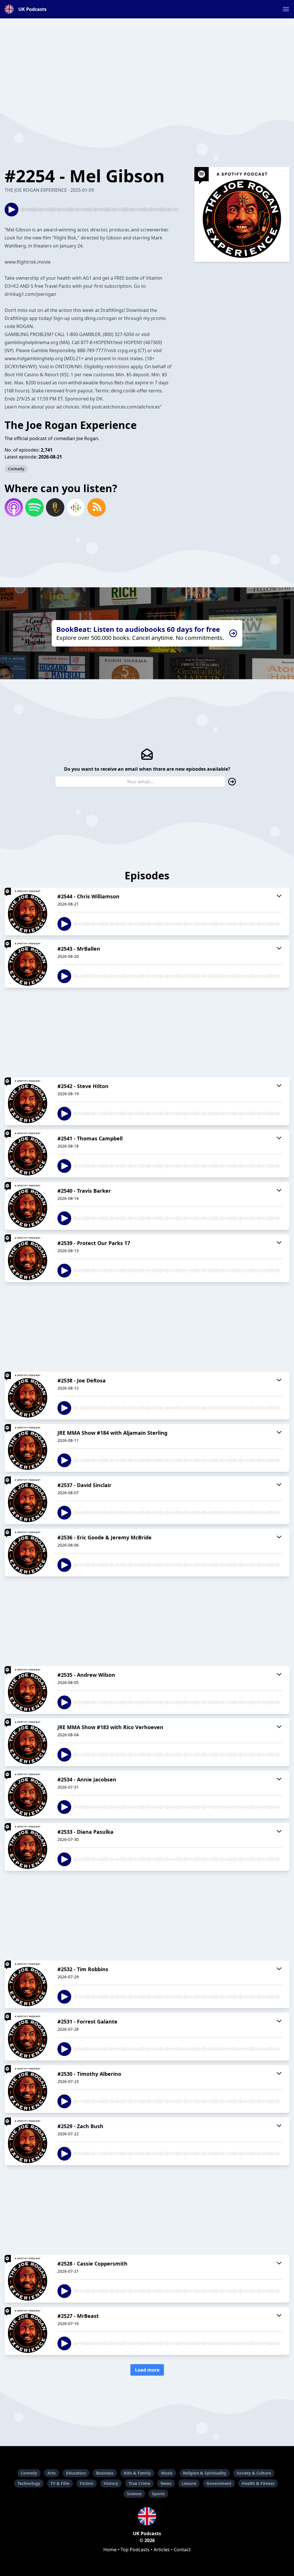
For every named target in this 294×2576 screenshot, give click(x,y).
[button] (286, 9)
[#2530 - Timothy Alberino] (28, 2089)
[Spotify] (34, 507)
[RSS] (96, 507)
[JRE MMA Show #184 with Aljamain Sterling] (28, 1448)
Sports (158, 2494)
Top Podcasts (135, 2550)
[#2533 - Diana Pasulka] (28, 1847)
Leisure (189, 2483)
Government (219, 2483)
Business (105, 2473)
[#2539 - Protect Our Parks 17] (28, 1258)
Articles (162, 2550)
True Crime (139, 2483)
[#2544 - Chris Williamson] (28, 912)
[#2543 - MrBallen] (28, 964)
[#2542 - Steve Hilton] (28, 1101)
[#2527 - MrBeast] (28, 2331)
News (166, 2483)
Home (110, 2550)
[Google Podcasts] (76, 507)
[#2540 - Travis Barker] (28, 1206)
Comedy (16, 469)
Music (167, 2473)
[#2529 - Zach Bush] (28, 2141)
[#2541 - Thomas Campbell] (28, 1154)
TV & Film (60, 2483)
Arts (52, 2473)
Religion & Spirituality (205, 2473)
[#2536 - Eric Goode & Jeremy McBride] (28, 1553)
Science (134, 2494)
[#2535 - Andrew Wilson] (28, 1690)
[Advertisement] (147, 68)
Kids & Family (137, 2473)
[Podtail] (55, 507)
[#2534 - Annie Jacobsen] (28, 1795)
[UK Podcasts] (147, 2516)
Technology (29, 2483)
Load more (147, 2370)
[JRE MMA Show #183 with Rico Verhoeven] (28, 1742)
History (111, 2483)
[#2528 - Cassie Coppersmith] (28, 2279)
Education (76, 2473)
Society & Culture (254, 2473)
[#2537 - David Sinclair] (28, 1500)
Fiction (87, 2483)
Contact (182, 2550)
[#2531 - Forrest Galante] (28, 2037)
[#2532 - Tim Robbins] (28, 1984)
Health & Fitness (258, 2483)
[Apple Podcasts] (14, 507)
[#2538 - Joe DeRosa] (28, 1396)
